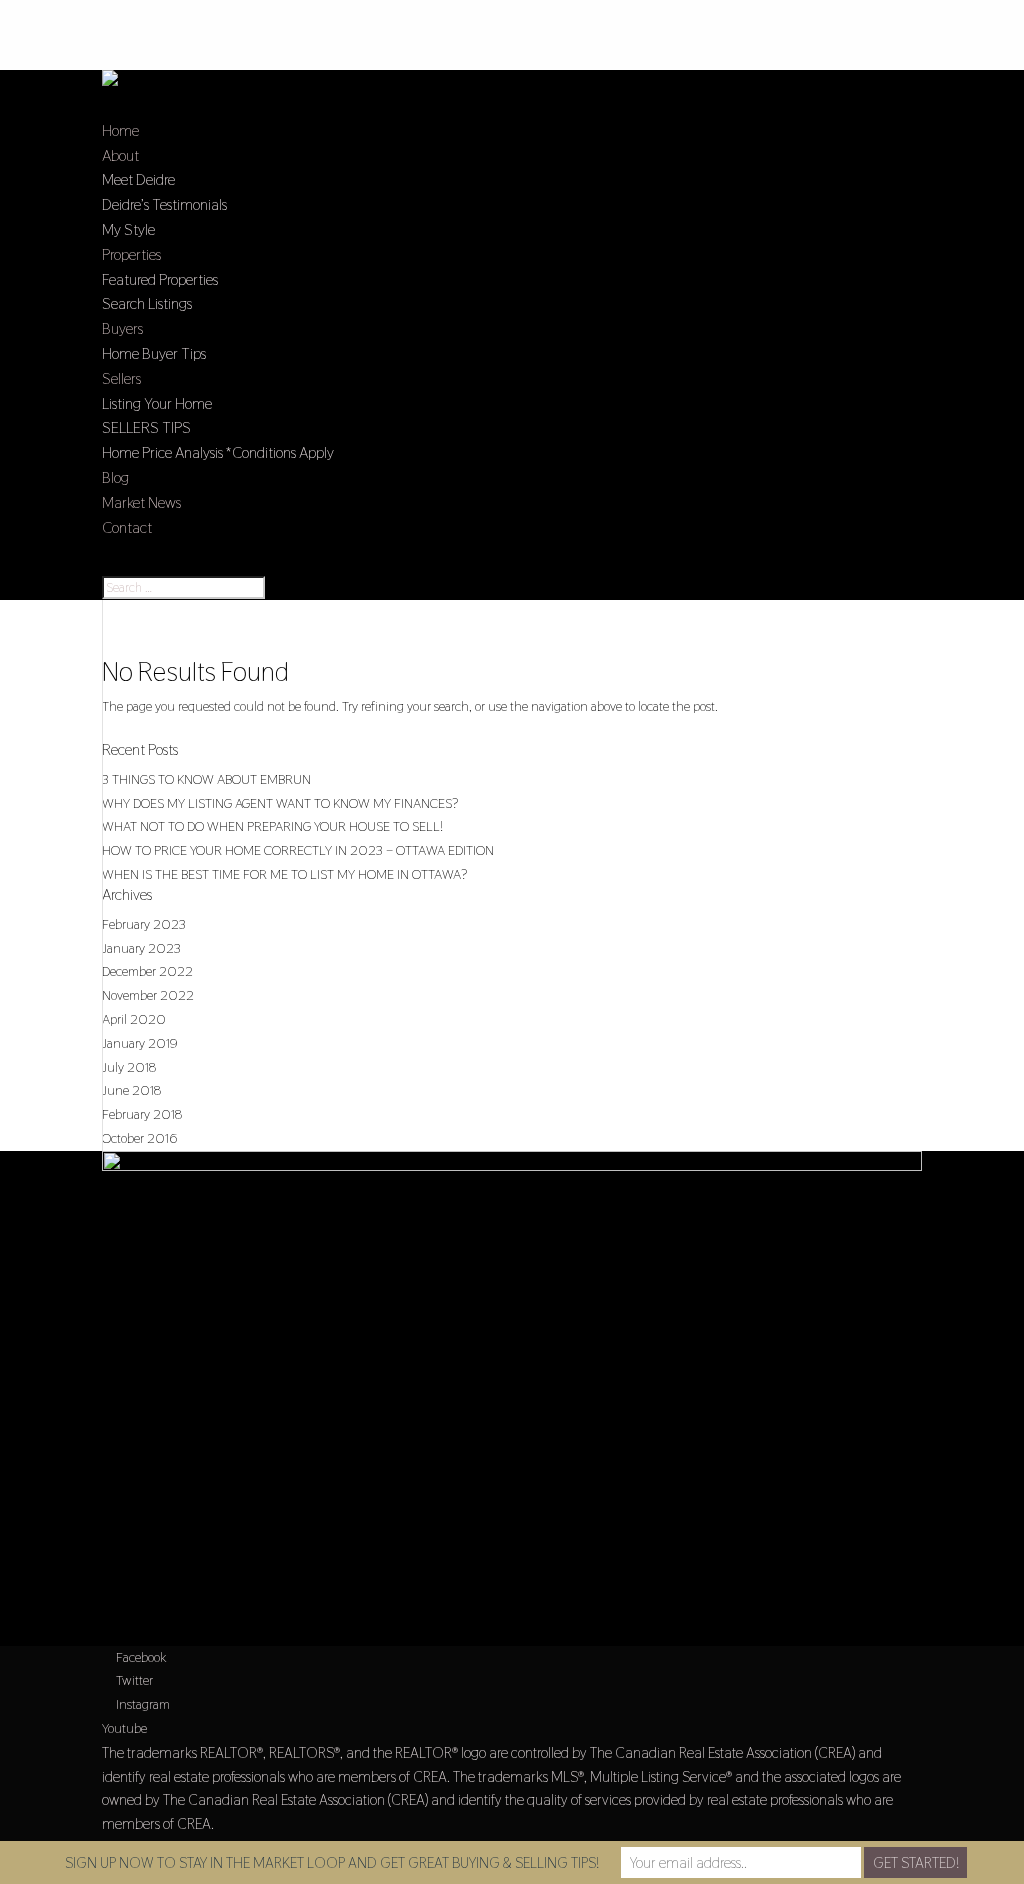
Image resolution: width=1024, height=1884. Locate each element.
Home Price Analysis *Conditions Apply (218, 452)
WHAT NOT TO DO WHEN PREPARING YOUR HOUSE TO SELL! (272, 826)
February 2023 (144, 924)
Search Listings (147, 303)
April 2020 (134, 1019)
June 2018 (131, 1090)
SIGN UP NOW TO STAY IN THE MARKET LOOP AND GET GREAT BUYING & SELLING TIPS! (332, 1862)
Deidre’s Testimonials (164, 204)
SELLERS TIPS (146, 427)
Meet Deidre (138, 179)
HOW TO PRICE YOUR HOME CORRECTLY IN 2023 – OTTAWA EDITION (298, 850)
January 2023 (141, 948)
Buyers (122, 328)
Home (120, 130)
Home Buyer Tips (154, 353)
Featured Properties (160, 279)
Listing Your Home (157, 403)
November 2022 (148, 995)
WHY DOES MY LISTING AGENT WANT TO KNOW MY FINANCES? (280, 803)
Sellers (121, 378)
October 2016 (139, 1138)
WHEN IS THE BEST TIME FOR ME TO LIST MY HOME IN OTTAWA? (284, 874)
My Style (128, 229)
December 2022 (147, 971)
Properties (131, 254)
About (120, 155)
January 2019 (140, 1043)
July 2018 (129, 1067)
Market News (141, 502)
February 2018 (142, 1114)
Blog (115, 477)
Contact (127, 527)
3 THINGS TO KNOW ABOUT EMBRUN (206, 779)
